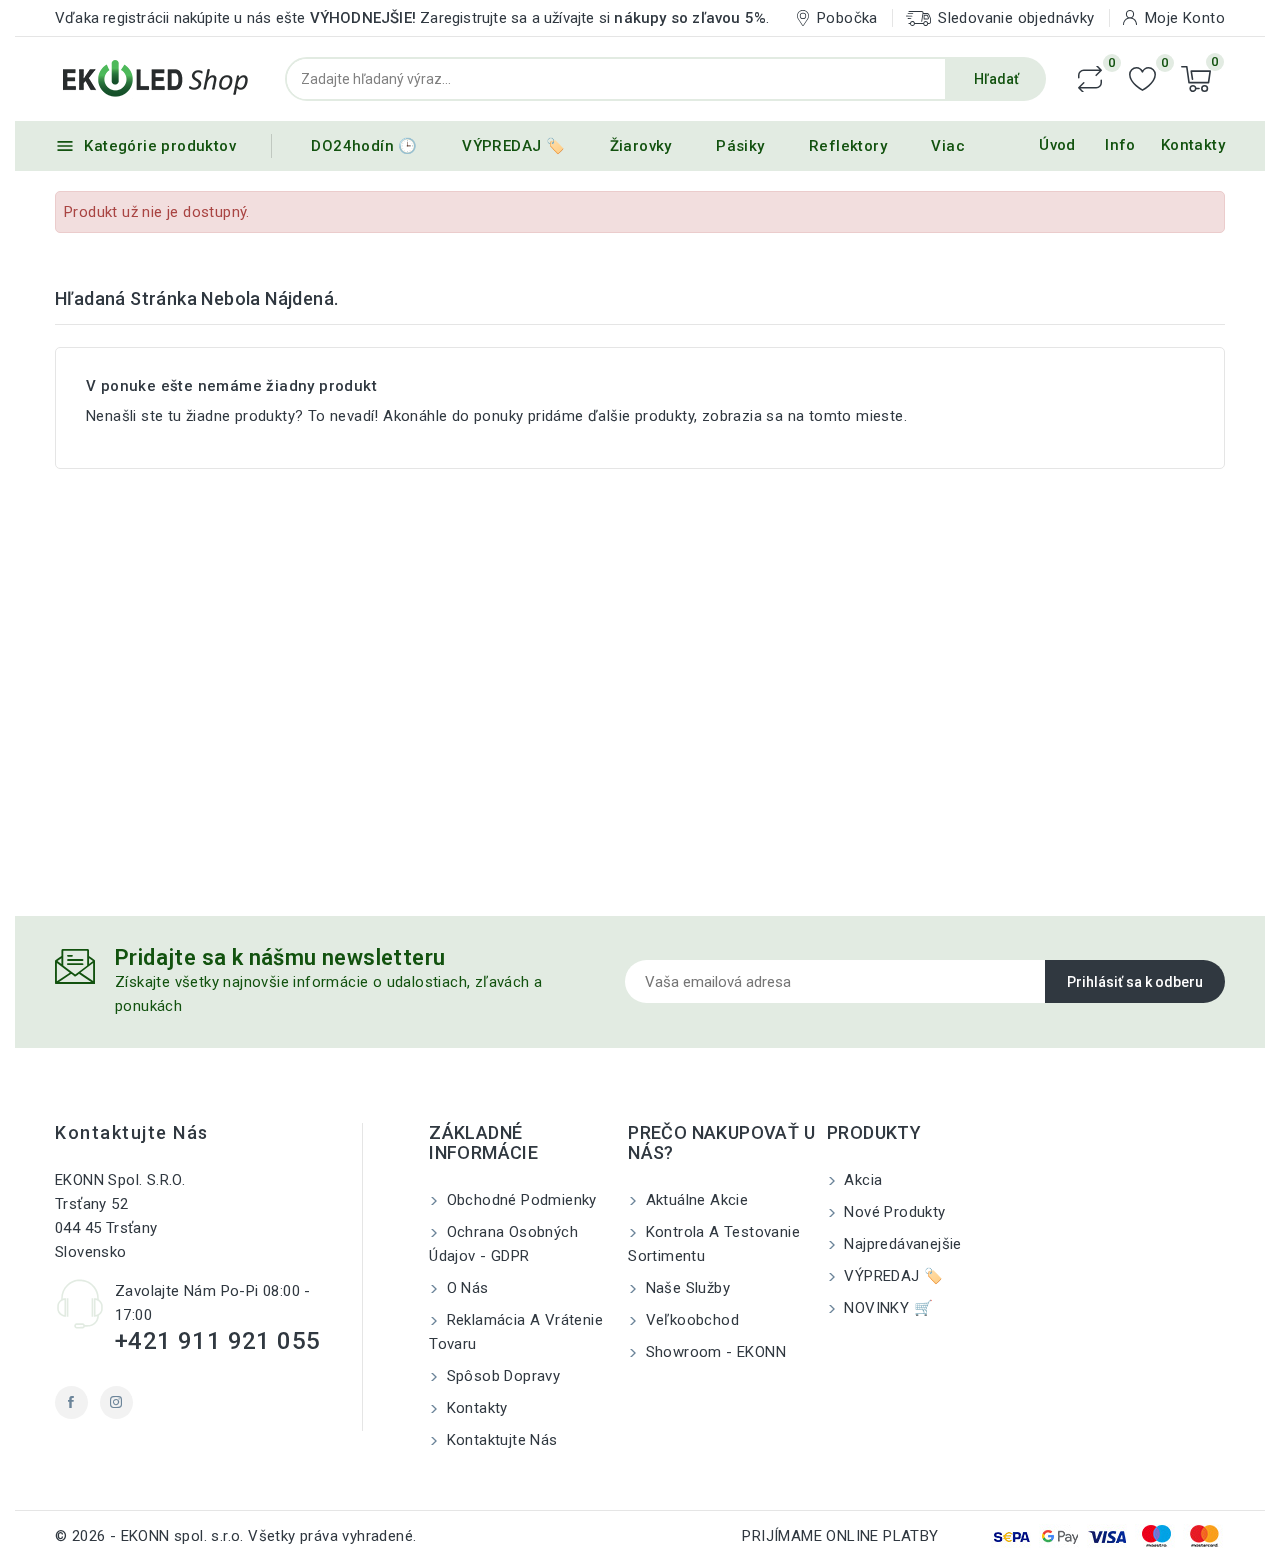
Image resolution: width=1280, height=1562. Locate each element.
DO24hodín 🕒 (364, 146)
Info (1120, 145)
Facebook (71, 1402)
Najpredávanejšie (901, 1244)
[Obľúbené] (1142, 79)
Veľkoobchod (690, 1320)
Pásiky (740, 146)
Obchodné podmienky (519, 1200)
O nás (465, 1288)
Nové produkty (893, 1212)
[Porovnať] (1090, 79)
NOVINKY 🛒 (886, 1308)
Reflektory (848, 146)
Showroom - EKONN (713, 1352)
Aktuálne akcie (694, 1200)
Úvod (1057, 145)
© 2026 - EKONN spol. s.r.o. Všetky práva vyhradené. (235, 1536)
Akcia (861, 1180)
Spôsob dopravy (501, 1376)
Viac (948, 146)
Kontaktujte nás (132, 1132)
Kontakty (1193, 145)
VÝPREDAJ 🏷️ (513, 146)
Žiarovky (641, 146)
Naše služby (685, 1288)
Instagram (116, 1402)
